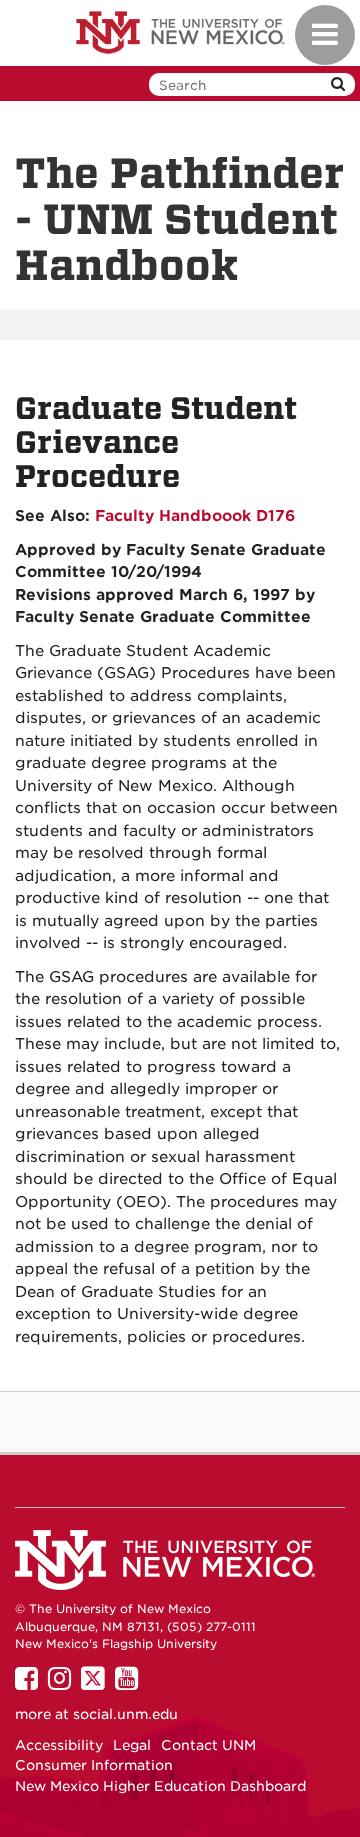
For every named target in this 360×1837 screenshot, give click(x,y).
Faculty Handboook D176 (195, 516)
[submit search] (338, 84)
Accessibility (59, 1745)
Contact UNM (208, 1745)
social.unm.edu (125, 1714)
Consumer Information (94, 1765)
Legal (132, 1745)
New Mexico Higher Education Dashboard (160, 1786)
